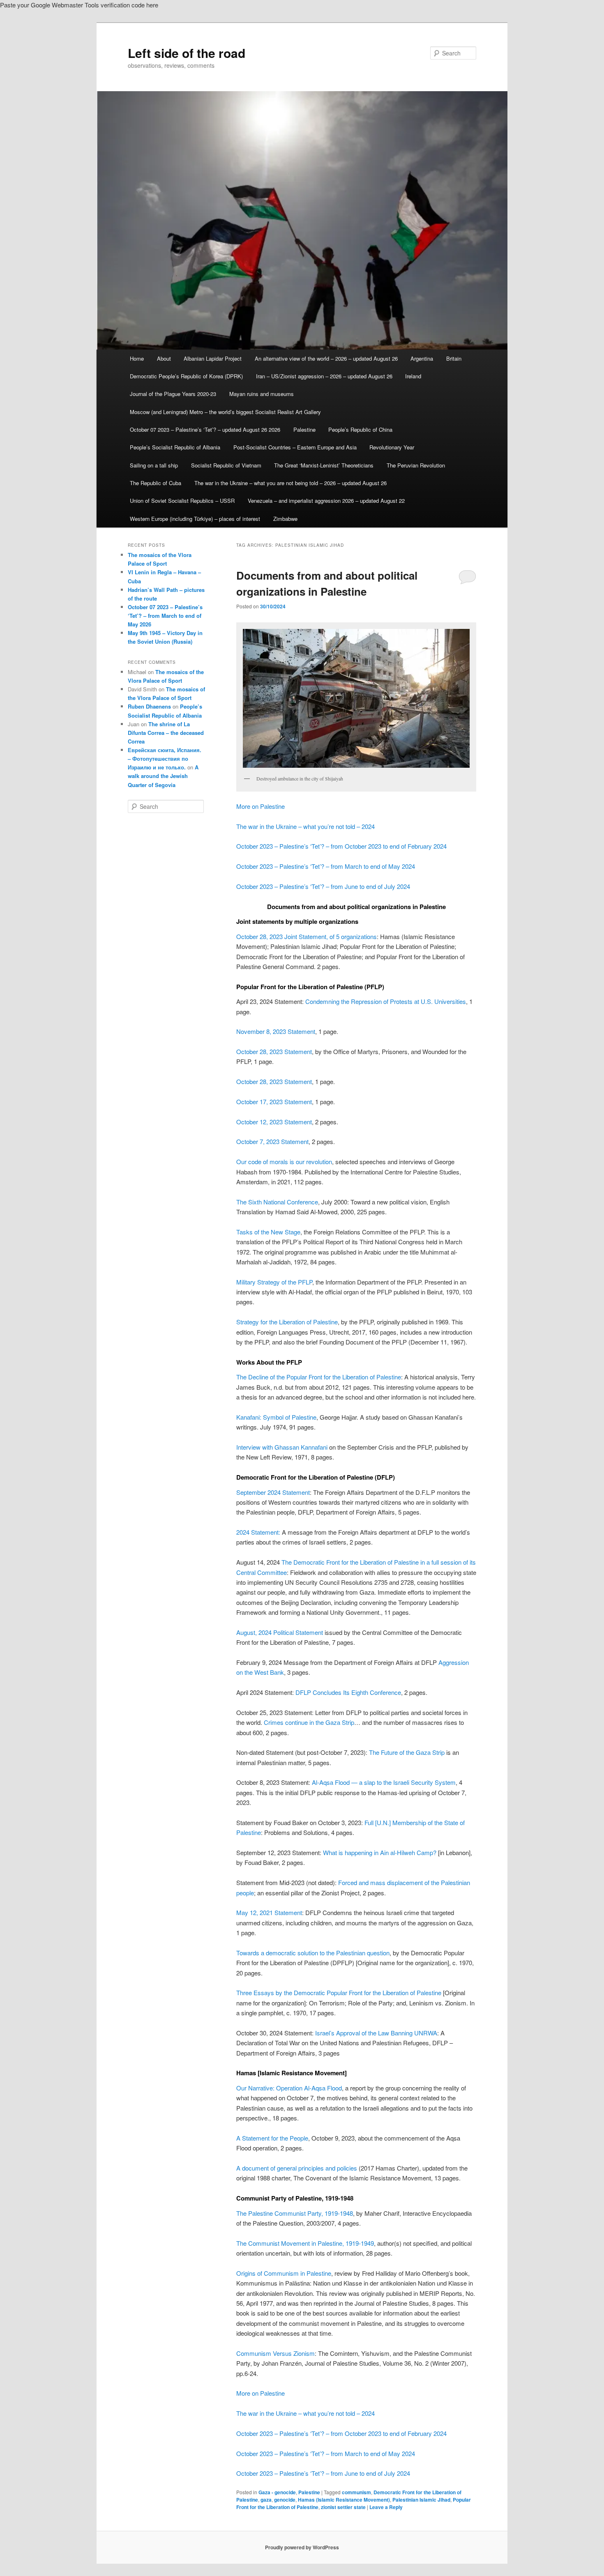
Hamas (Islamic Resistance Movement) (344, 2500)
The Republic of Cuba (156, 483)
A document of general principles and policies (297, 2168)
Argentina (422, 358)
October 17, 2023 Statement (274, 1102)
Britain (454, 358)
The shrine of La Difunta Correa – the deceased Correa (166, 733)
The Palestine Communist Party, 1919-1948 (295, 2213)
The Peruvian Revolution (416, 465)
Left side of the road (187, 53)
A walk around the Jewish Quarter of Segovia (163, 776)
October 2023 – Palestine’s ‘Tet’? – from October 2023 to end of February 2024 (341, 846)
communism (356, 2492)
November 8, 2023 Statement (276, 1031)
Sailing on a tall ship (154, 465)
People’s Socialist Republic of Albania (175, 447)
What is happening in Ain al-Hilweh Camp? (380, 1852)
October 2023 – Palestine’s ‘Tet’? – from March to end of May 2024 (326, 866)
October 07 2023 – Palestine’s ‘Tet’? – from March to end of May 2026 (165, 616)
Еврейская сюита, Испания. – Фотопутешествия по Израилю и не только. (165, 759)
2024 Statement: (258, 1532)
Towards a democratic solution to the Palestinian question (313, 1953)
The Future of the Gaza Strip (407, 1752)
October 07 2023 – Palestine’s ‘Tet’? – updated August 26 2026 (205, 429)
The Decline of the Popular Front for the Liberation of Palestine (319, 1377)
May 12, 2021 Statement (269, 1912)
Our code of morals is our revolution (284, 1161)
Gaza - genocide (277, 2492)
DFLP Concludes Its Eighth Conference (348, 1692)
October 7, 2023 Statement (272, 1141)
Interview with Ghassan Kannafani (282, 1447)
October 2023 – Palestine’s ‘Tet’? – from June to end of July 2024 (323, 886)
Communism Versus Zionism (275, 2353)
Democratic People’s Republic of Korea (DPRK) (186, 376)
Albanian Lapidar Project (213, 358)
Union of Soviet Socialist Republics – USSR (182, 501)
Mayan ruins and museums (262, 394)
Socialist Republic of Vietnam (226, 465)
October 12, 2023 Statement (274, 1122)
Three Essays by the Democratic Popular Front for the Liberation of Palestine (339, 1992)
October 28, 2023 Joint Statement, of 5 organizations (307, 936)
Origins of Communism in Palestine (284, 2273)
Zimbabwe (285, 519)
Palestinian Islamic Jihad (421, 2500)
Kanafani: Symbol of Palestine (276, 1417)
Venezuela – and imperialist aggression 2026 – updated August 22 (326, 501)
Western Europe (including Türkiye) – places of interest (195, 519)
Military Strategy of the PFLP (274, 1282)
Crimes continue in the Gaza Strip (309, 1722)
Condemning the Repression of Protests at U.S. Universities (386, 1001)
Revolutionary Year (392, 447)
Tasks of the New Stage (268, 1232)
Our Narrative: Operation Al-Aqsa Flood (289, 2088)
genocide (285, 2500)
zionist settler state (343, 2507)
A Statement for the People (272, 2138)
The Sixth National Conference (277, 1202)
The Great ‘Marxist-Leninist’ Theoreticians (324, 465)
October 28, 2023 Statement (274, 1051)
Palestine (304, 429)
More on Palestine (261, 806)
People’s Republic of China (360, 429)
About (164, 358)
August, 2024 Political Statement (280, 1632)
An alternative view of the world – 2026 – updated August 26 (326, 358)
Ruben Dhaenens (149, 706)
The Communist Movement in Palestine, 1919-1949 (305, 2243)
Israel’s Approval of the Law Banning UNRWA (376, 2033)
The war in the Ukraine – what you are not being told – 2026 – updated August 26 (290, 483)
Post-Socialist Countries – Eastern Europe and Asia (295, 447)
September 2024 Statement (273, 1492)
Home (137, 358)
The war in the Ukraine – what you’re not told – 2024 (305, 826)
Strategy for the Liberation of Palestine (287, 1322)
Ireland (413, 376)
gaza (266, 2500)
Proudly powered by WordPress (302, 2547)
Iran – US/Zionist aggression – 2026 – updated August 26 (324, 376)
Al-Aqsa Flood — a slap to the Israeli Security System (384, 1782)
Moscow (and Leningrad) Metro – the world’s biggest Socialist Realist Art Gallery (225, 412)
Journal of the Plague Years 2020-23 (173, 394)
